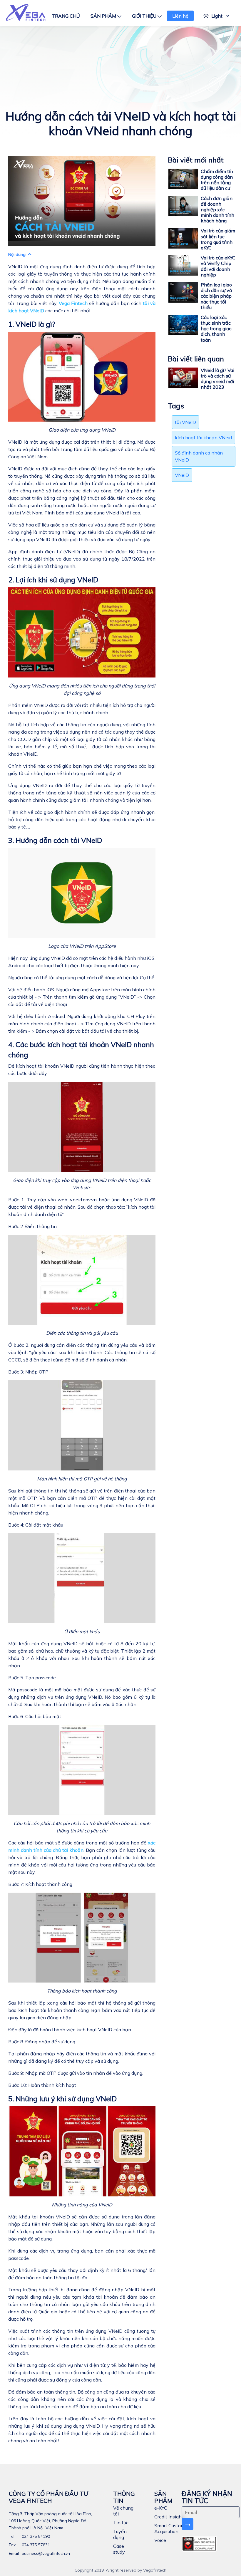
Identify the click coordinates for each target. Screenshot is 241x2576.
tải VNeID (185, 422)
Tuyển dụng (120, 2534)
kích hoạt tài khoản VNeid (203, 437)
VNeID (182, 475)
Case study (119, 2549)
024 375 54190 (35, 2536)
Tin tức (121, 2523)
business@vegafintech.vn (45, 2553)
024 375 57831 (35, 2545)
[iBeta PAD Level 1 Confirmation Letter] (199, 2544)
